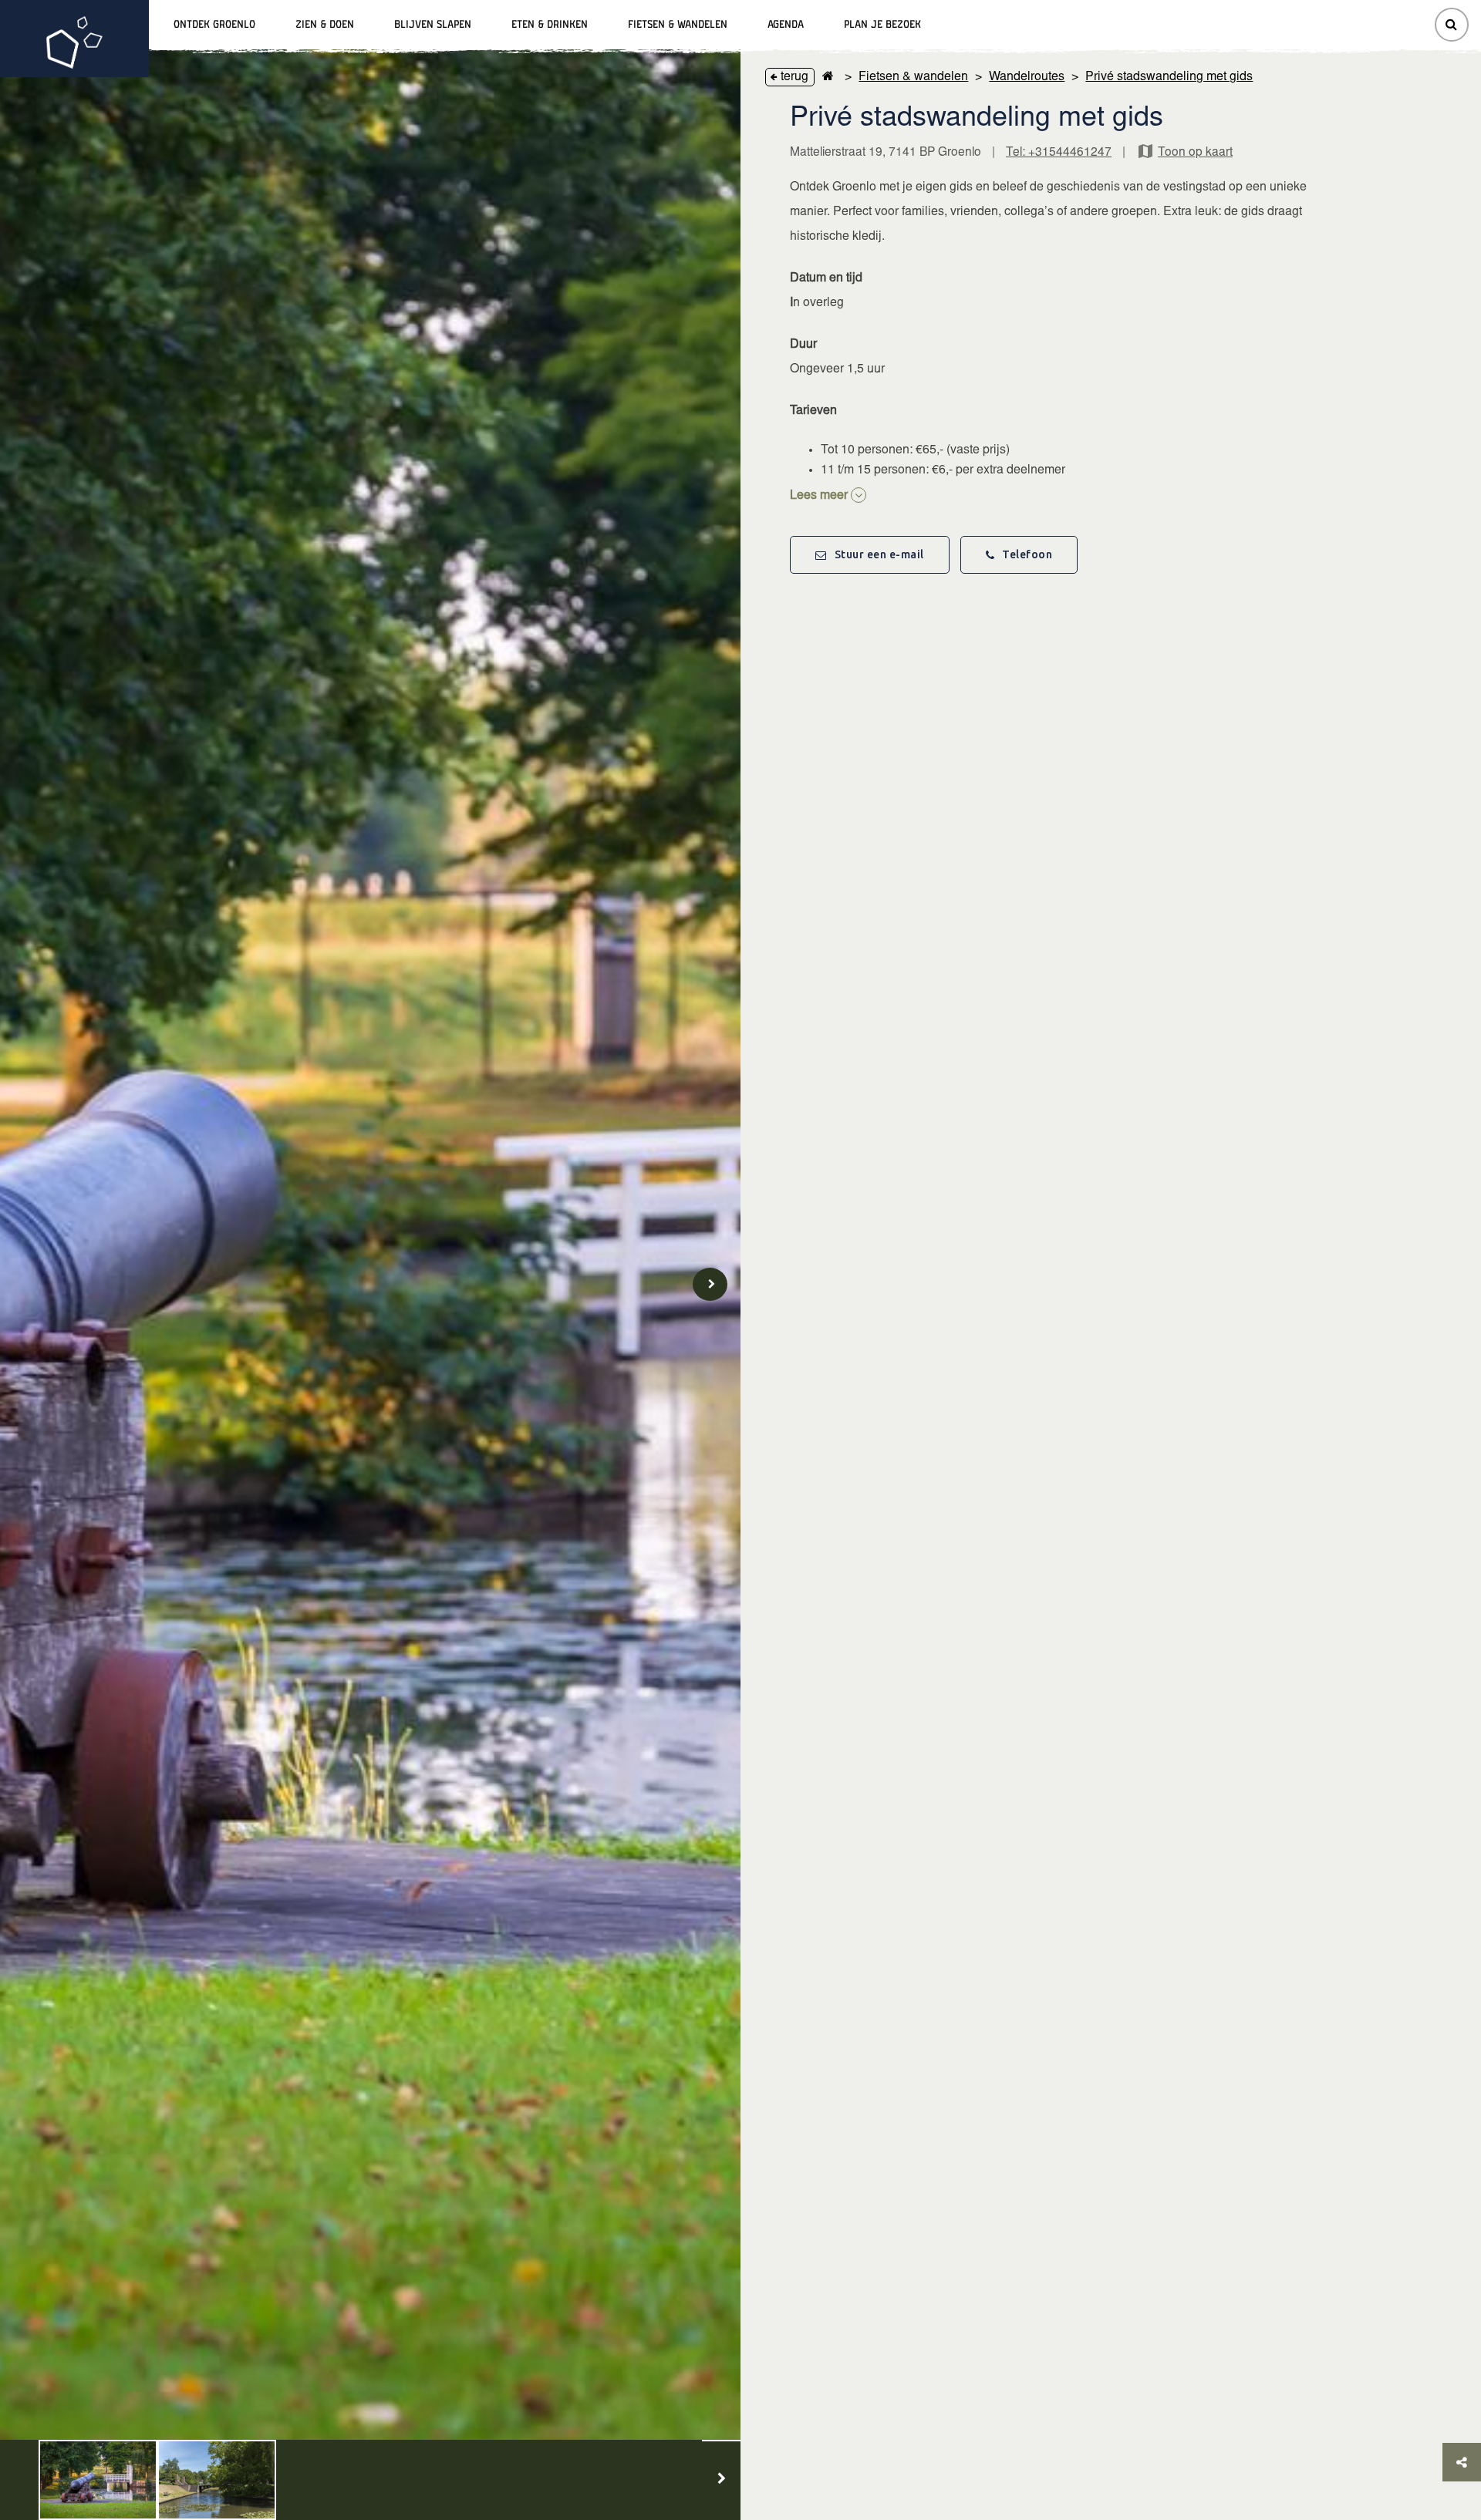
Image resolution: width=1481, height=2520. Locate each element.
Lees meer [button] (820, 496)
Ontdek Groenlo (214, 25)
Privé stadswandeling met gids (1169, 77)
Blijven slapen (433, 25)
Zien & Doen (325, 25)
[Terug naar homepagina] (828, 77)
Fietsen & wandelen (678, 25)
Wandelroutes (1027, 77)
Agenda (786, 25)
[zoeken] (1452, 25)
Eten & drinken (550, 25)
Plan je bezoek (882, 25)
